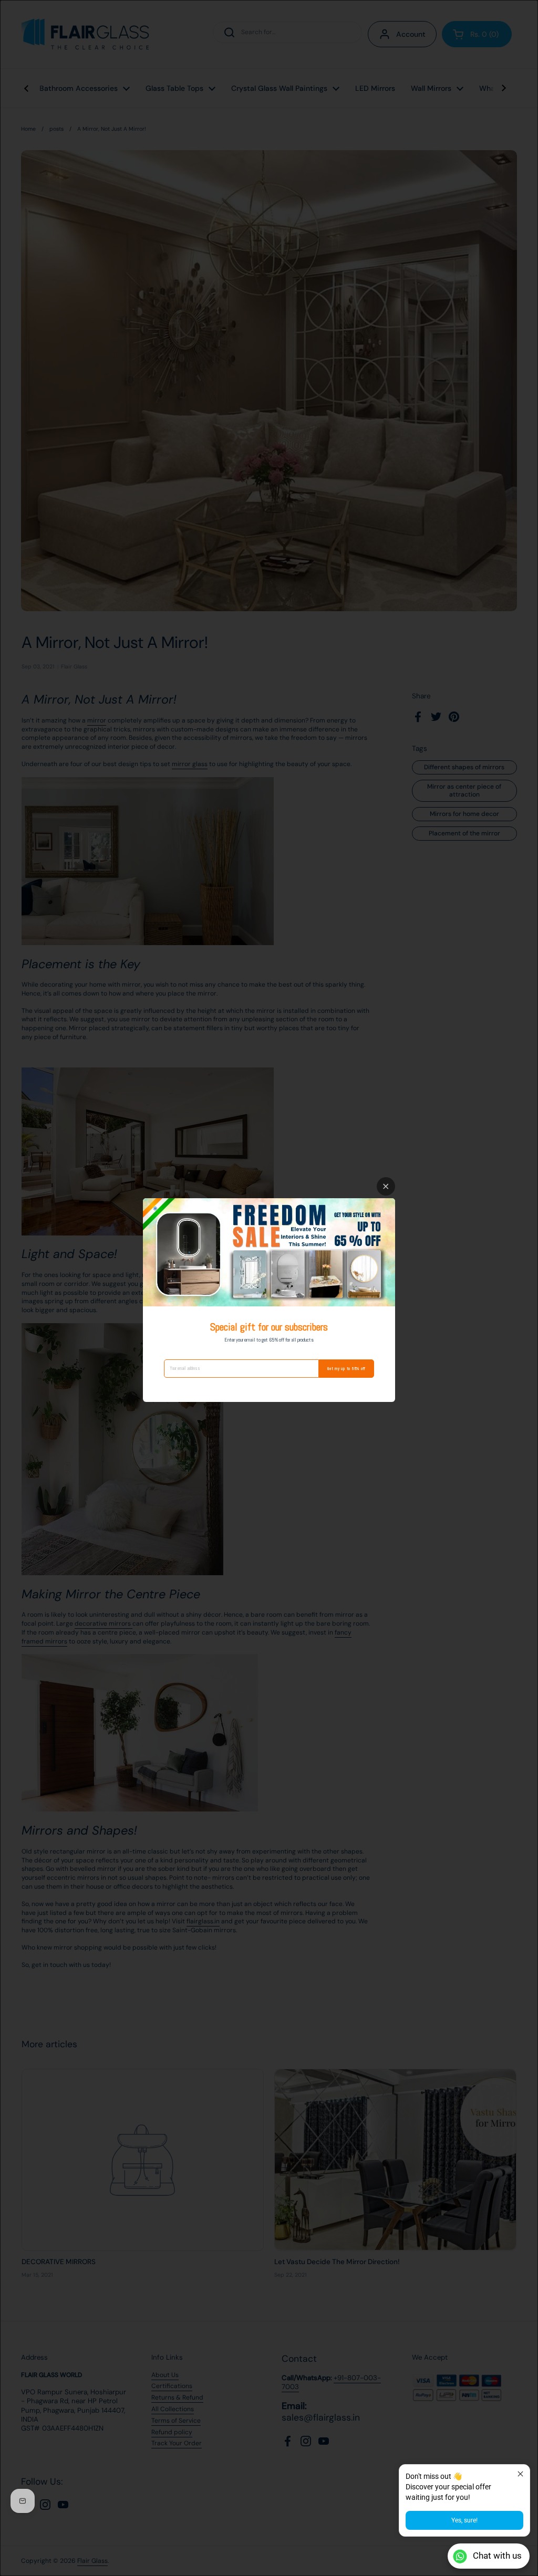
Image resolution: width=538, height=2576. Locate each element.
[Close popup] (520, 2474)
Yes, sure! (464, 2520)
